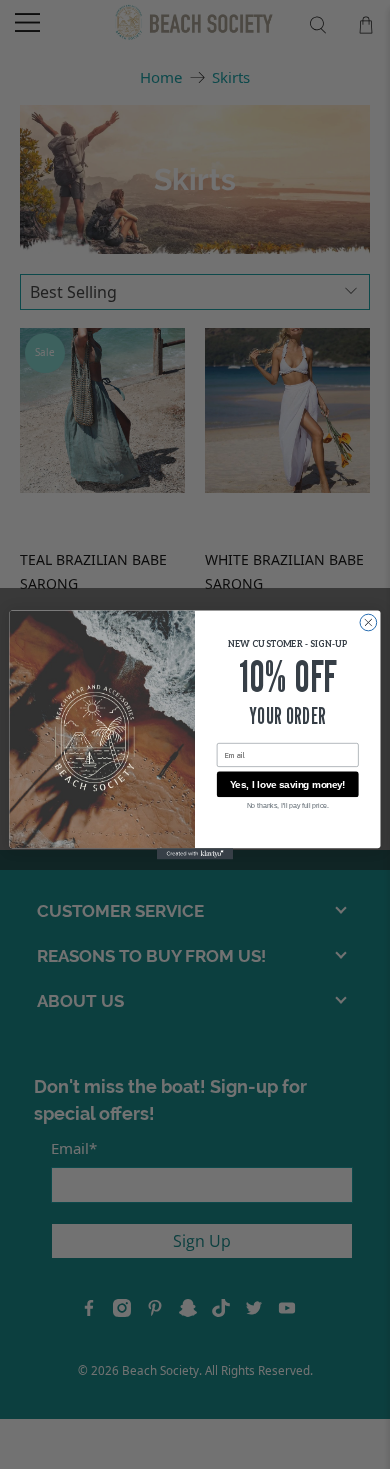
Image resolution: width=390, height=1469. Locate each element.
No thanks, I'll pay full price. (288, 805)
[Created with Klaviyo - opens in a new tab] (195, 853)
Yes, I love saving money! (288, 783)
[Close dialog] (368, 622)
